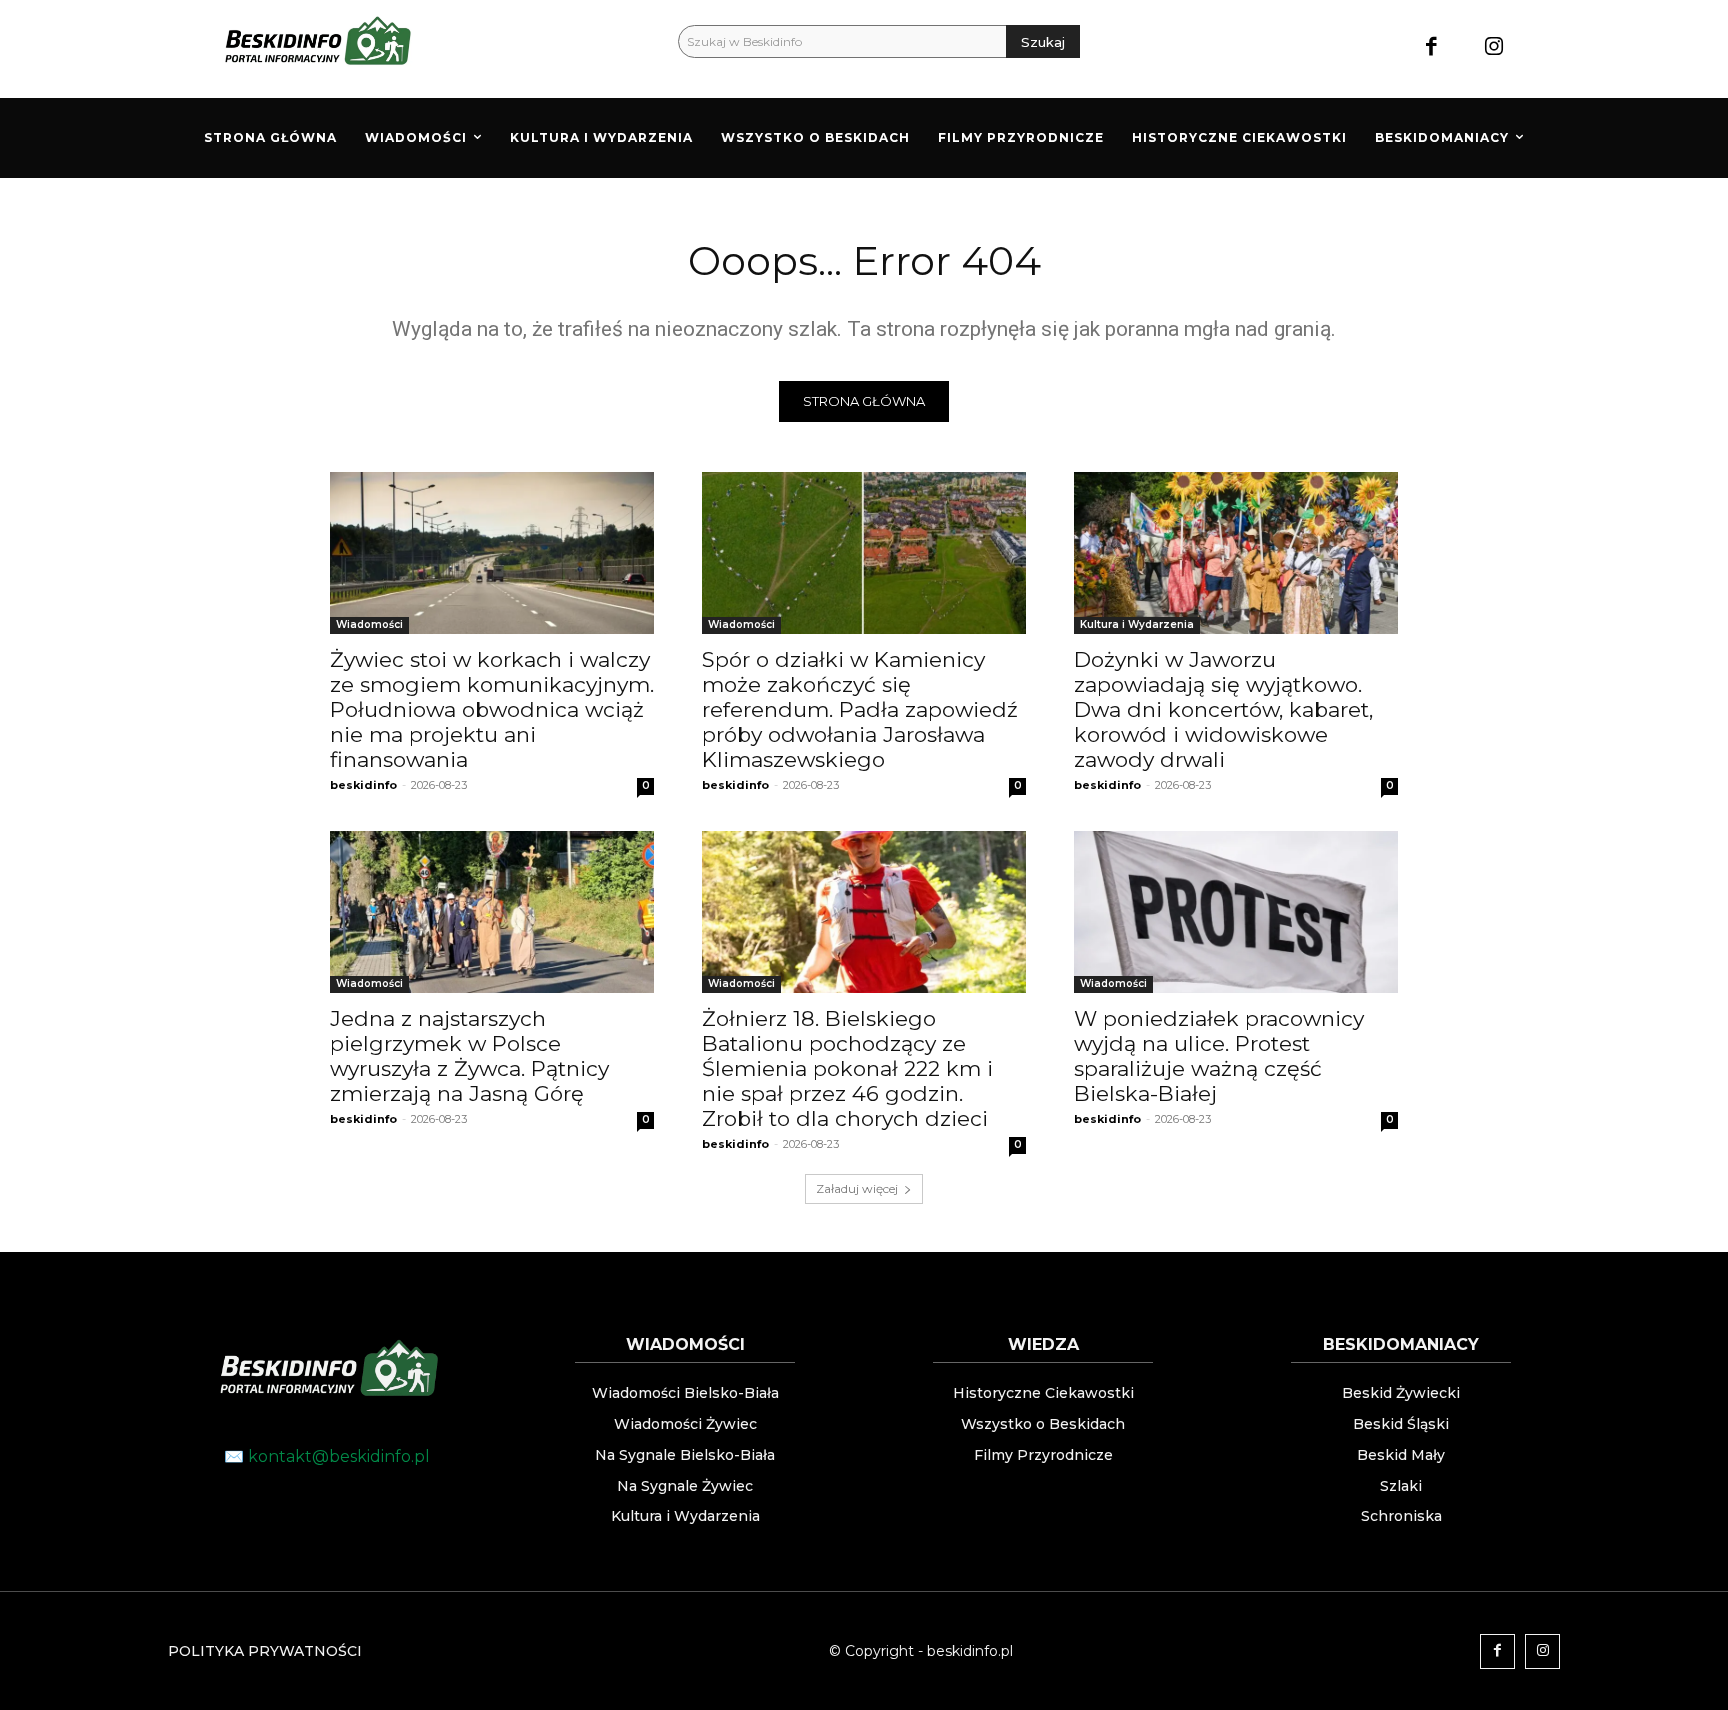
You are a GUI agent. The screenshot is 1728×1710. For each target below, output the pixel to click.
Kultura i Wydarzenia (1137, 624)
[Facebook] (1431, 48)
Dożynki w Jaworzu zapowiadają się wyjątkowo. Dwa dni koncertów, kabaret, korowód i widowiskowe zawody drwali (1223, 709)
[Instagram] (1494, 48)
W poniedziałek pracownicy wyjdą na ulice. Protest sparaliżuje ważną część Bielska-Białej (1219, 1056)
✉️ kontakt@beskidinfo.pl (327, 1456)
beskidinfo (363, 785)
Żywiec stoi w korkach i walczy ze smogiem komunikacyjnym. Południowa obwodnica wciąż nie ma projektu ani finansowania (492, 709)
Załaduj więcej (857, 1188)
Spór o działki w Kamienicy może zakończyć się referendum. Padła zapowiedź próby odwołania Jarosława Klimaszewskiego (860, 709)
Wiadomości (369, 624)
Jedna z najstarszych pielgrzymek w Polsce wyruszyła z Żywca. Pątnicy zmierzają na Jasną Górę (469, 1056)
